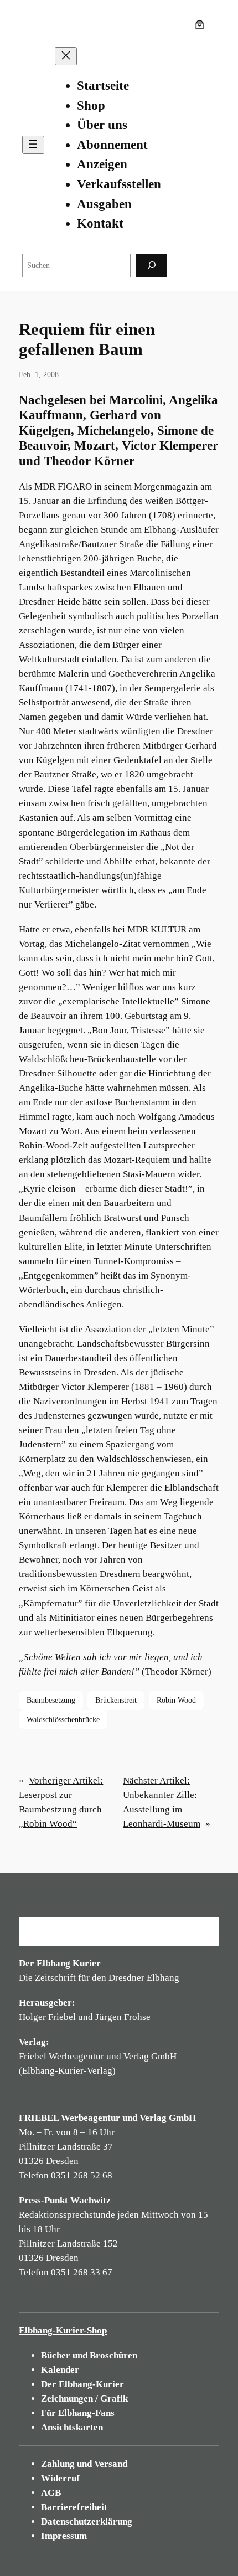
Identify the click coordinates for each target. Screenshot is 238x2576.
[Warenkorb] (202, 25)
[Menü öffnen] (33, 145)
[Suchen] (152, 266)
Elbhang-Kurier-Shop (63, 2330)
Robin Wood (176, 1700)
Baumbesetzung (51, 1700)
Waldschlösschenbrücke (63, 1719)
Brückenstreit (116, 1700)
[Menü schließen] (66, 56)
